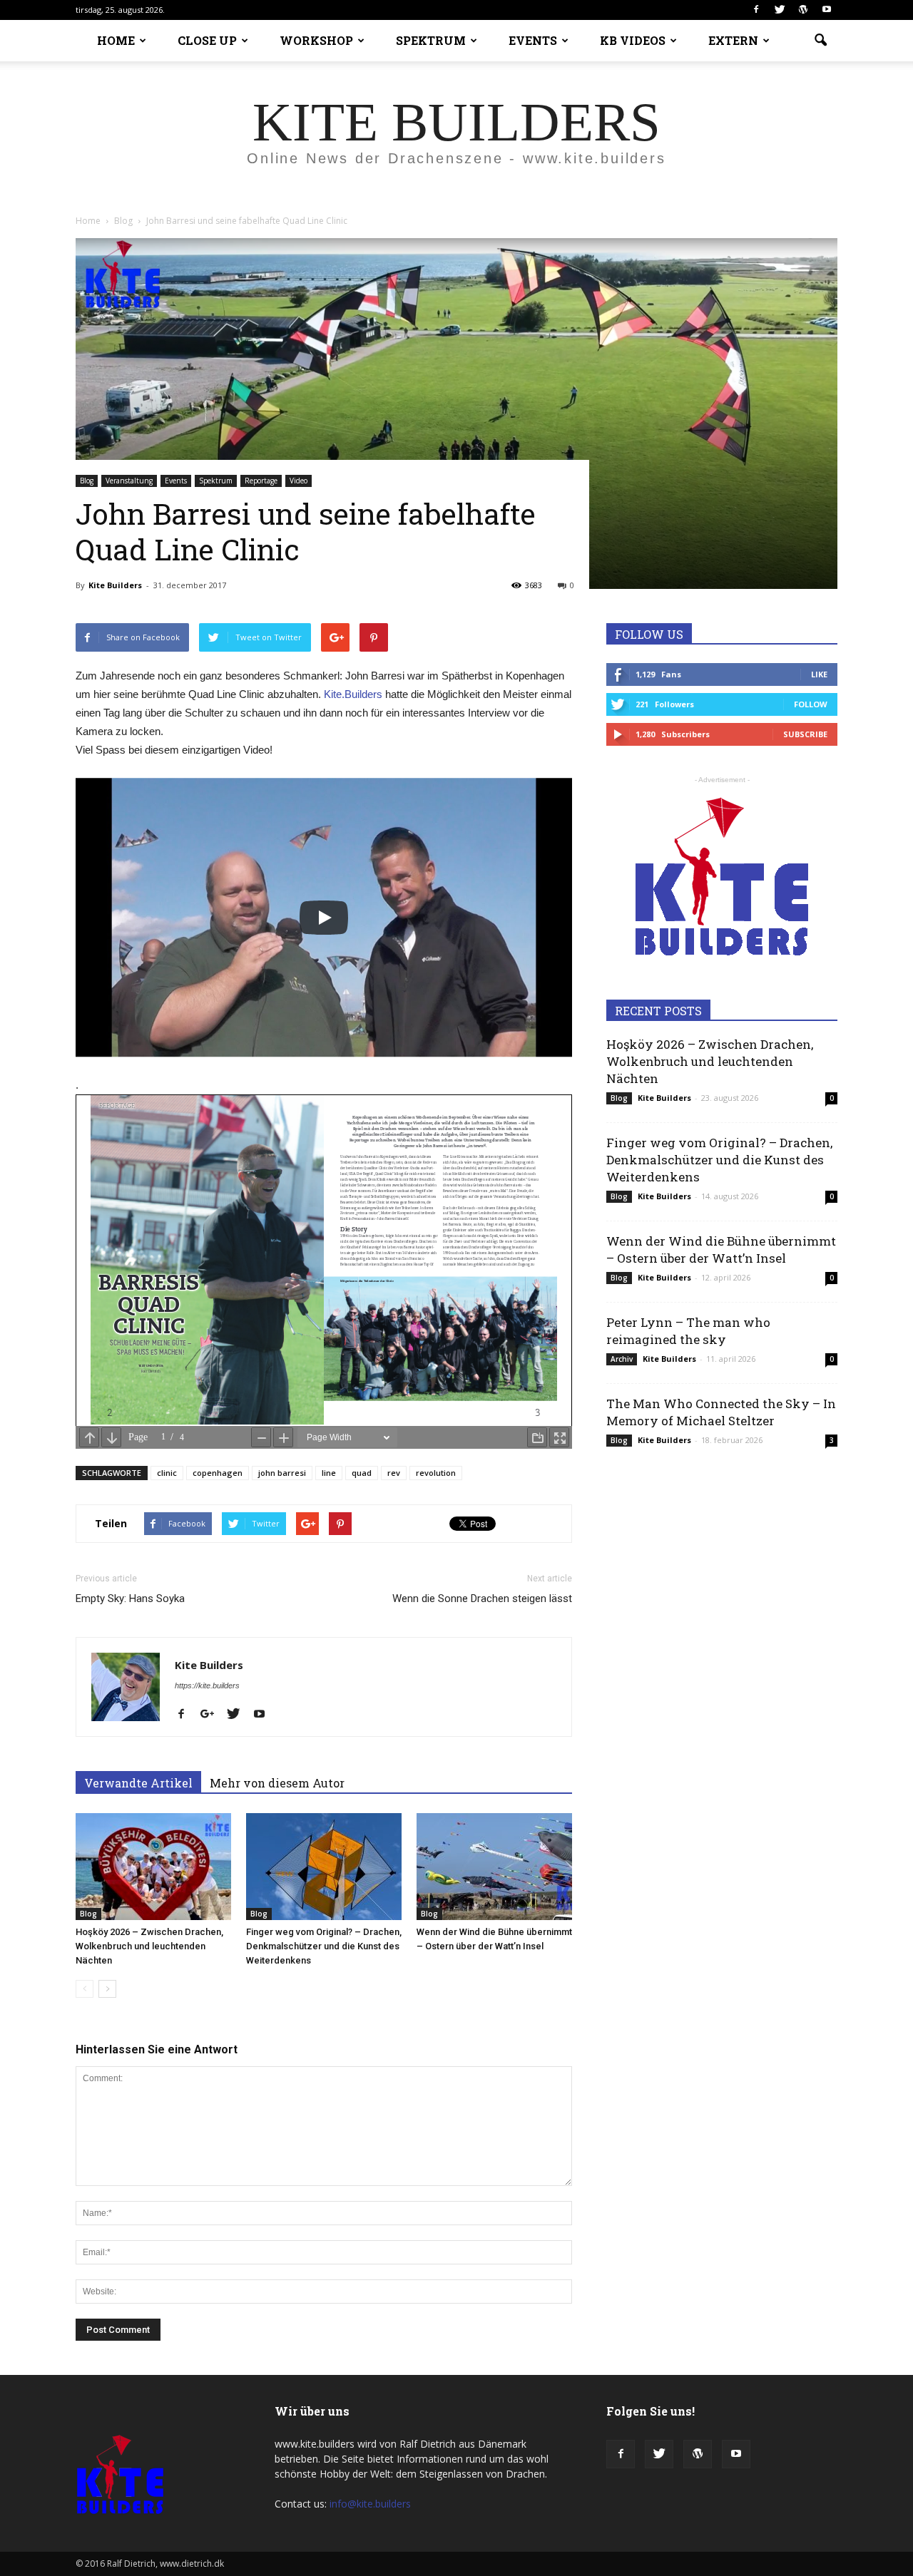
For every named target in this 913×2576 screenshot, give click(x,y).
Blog (87, 481)
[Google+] (213, 1715)
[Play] (324, 918)
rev (394, 1473)
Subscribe (805, 734)
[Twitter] (780, 10)
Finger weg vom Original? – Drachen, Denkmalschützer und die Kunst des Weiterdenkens (324, 1946)
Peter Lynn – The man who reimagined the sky (688, 1331)
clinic (167, 1473)
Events (176, 481)
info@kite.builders (370, 2504)
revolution (436, 1473)
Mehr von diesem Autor (277, 1783)
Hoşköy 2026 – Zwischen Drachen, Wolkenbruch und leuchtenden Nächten (149, 1946)
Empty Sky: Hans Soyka (130, 1599)
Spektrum (216, 481)
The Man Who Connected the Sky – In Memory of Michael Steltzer (721, 1412)
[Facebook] (756, 10)
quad (362, 1473)
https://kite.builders (207, 1685)
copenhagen (218, 1473)
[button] (820, 41)
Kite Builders (115, 585)
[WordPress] (803, 10)
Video (299, 481)
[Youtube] (827, 10)
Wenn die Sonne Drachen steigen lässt (482, 1599)
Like (819, 674)
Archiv (622, 1359)
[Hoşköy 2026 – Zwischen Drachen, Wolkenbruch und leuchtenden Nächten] (153, 1867)
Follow (811, 704)
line (329, 1473)
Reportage (261, 481)
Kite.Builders (353, 694)
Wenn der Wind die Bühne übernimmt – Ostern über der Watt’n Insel (721, 1249)
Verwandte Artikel (138, 1783)
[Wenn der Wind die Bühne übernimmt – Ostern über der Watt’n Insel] (494, 1867)
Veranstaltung (129, 481)
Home (88, 221)
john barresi (282, 1473)
